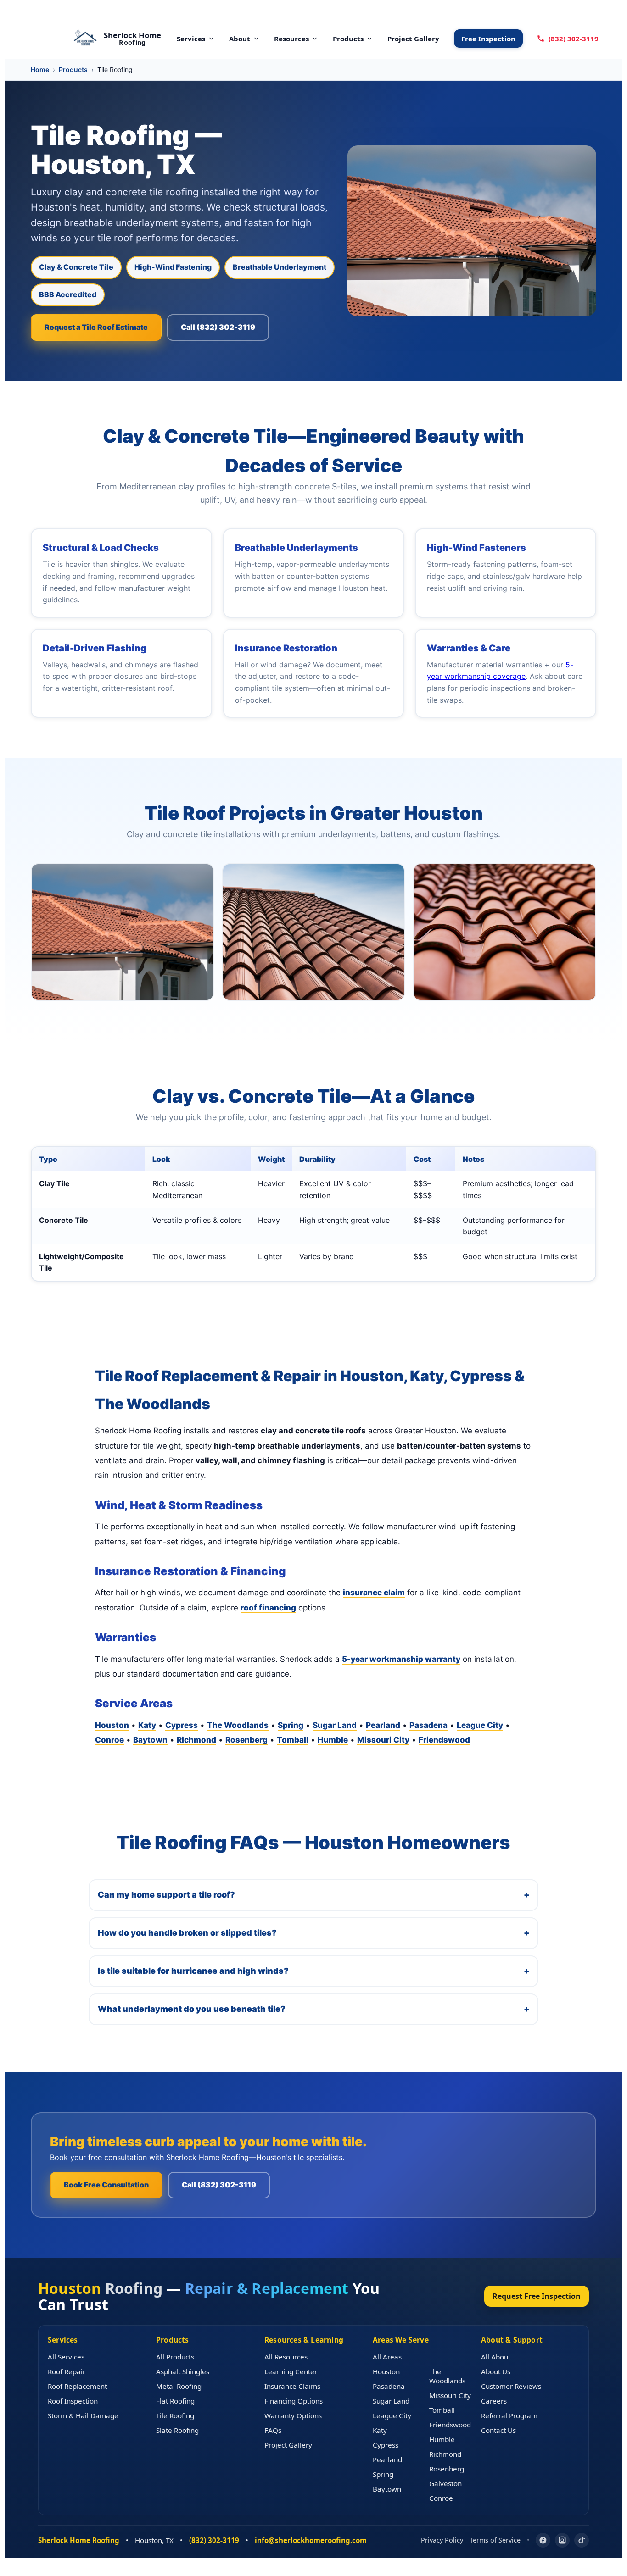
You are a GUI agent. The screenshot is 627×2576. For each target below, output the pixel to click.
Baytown (150, 1740)
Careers (494, 2401)
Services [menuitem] (191, 39)
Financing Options (294, 2401)
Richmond (196, 1740)
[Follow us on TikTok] (582, 2540)
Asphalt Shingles (183, 2371)
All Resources (286, 2357)
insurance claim (374, 1593)
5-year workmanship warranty (401, 1659)
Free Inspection (488, 39)
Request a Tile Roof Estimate (96, 327)
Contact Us (498, 2430)
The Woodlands (238, 1725)
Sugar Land (335, 1725)
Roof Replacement (77, 2386)
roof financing (268, 1608)
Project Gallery (288, 2445)
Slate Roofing (177, 2430)
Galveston (445, 2483)
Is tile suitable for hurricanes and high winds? (313, 1971)
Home (40, 69)
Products (73, 69)
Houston (112, 1725)
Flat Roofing (175, 2401)
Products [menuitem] (348, 39)
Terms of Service (495, 2540)
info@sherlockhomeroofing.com (311, 2540)
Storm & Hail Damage (83, 2415)
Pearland (383, 1725)
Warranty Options (293, 2415)
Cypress (182, 1725)
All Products (175, 2357)
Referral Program (509, 2415)
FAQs (273, 2430)
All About (496, 2357)
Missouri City (383, 1740)
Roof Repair (67, 2371)
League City (480, 1725)
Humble (333, 1740)
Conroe (109, 1740)
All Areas (387, 2357)
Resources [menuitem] (291, 39)
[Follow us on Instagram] (562, 2540)
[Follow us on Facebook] (543, 2540)
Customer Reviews (511, 2386)
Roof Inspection (73, 2401)
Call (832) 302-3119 (218, 327)
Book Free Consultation (106, 2185)
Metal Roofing (179, 2386)
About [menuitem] (240, 39)
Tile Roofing (175, 2415)
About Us (496, 2371)
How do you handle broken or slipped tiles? (313, 1933)
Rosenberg (246, 1740)
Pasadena (428, 1725)
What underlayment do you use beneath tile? (313, 2009)
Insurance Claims (292, 2386)
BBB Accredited (68, 294)
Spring (291, 1725)
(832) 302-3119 (574, 39)
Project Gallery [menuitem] (413, 39)
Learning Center (291, 2371)
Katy (147, 1725)
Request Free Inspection (537, 2296)
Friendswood (444, 1740)
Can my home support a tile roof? (313, 1895)
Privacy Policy (442, 2540)
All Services (66, 2357)
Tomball (293, 1740)
